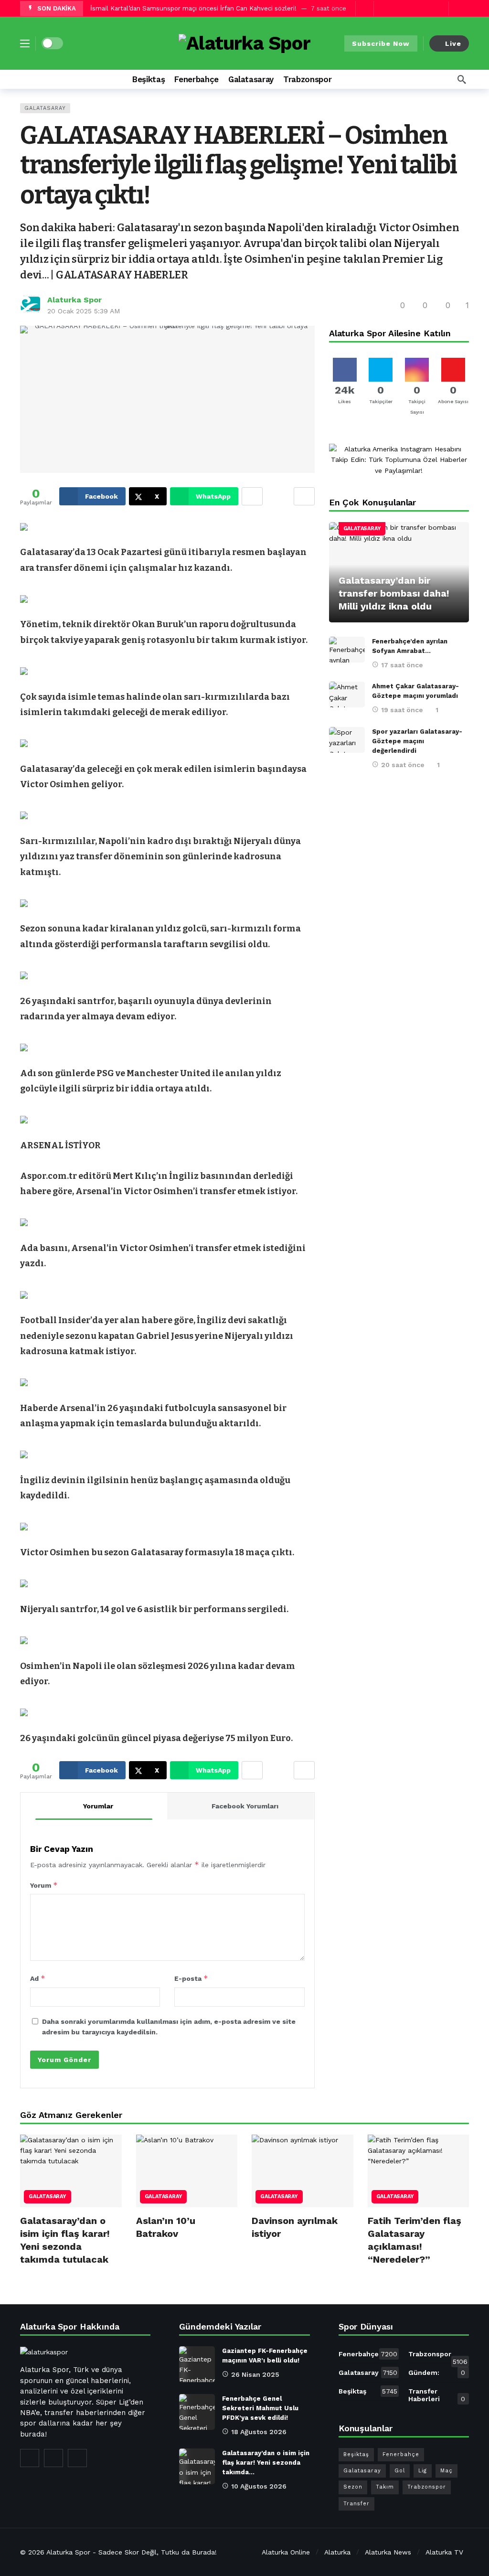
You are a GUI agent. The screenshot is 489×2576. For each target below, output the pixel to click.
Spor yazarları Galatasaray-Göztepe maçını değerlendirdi (417, 741)
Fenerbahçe (368, 2354)
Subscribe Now (381, 43)
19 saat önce (402, 710)
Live (453, 43)
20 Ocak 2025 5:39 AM (84, 311)
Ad (38, 1978)
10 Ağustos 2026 (259, 2486)
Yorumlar (98, 1806)
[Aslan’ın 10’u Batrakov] (187, 2171)
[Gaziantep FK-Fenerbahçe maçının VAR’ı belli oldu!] (197, 2364)
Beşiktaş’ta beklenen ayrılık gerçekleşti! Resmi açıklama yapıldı (185, 8)
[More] (344, 79)
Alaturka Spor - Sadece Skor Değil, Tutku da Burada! (132, 2552)
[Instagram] (77, 2458)
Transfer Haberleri (437, 2395)
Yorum (44, 1885)
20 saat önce (403, 765)
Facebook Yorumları (245, 1806)
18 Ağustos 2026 (259, 2432)
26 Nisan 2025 (255, 2374)
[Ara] (462, 79)
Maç (446, 2471)
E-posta (191, 1978)
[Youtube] (439, 8)
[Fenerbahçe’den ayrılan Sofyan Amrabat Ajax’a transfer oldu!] (347, 650)
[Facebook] (409, 8)
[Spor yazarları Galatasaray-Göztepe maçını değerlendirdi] (347, 740)
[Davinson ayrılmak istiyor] (303, 2171)
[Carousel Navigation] (373, 9)
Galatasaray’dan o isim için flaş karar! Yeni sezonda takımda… (266, 2463)
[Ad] (399, 460)
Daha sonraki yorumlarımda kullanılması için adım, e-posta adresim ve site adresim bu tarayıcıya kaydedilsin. (169, 2027)
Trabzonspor (438, 2356)
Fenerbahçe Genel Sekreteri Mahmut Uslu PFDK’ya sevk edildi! (260, 2408)
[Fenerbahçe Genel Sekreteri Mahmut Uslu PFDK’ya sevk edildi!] (197, 2412)
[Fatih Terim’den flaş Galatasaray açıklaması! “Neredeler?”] (419, 2171)
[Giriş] (462, 9)
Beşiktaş (368, 2391)
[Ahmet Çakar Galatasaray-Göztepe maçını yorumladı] (347, 695)
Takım (385, 2487)
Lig (423, 2471)
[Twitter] (424, 8)
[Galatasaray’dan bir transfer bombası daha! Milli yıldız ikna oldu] (399, 572)
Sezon (353, 2487)
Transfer (356, 2504)
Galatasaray (45, 108)
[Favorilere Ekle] (304, 496)
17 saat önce (402, 665)
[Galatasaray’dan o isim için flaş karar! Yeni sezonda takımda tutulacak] (71, 2171)
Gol (400, 2471)
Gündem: (437, 2373)
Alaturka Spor (74, 300)
